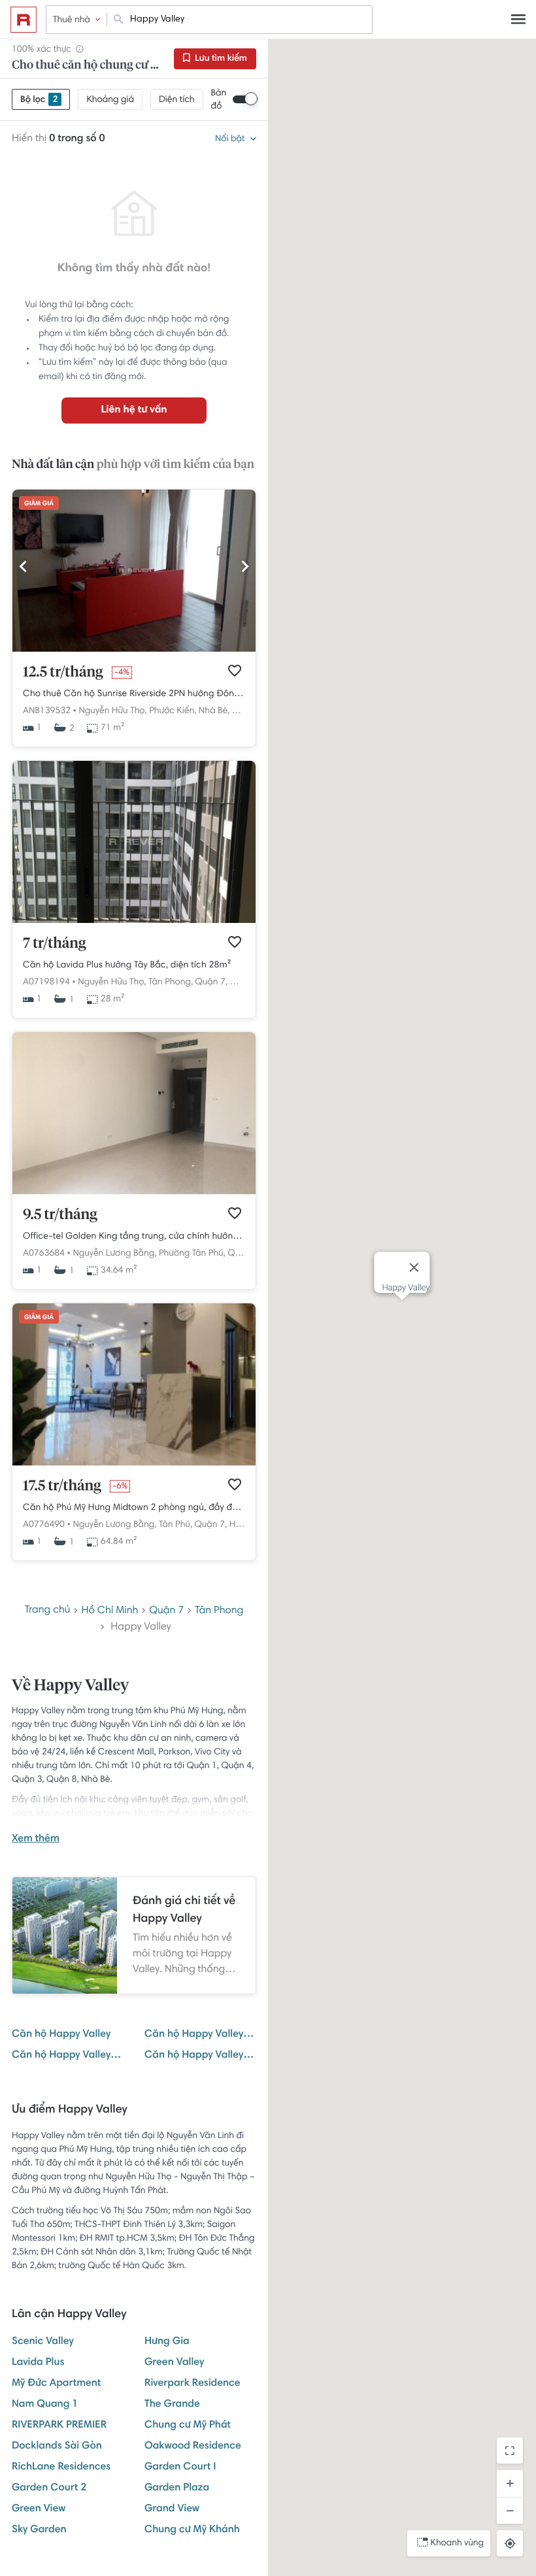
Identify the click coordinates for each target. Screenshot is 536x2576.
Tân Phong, (171, 982)
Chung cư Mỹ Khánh (192, 2530)
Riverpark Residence (193, 2384)
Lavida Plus (38, 2363)
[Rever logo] (24, 20)
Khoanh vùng (457, 2543)
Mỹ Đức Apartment (56, 2384)
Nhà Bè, (214, 711)
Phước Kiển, (173, 711)
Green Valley (174, 2363)
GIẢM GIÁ (39, 504)
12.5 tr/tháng (63, 673)
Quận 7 (166, 1611)
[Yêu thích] (235, 671)
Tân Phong (219, 1611)
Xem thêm (36, 1839)
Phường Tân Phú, (192, 1254)
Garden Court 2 (49, 2488)
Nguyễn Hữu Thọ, (112, 711)
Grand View (172, 2509)
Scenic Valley (43, 2342)
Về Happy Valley (70, 1686)
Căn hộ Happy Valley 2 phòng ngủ (68, 2056)
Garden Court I (180, 2467)
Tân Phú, (176, 1525)
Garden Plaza (177, 2488)
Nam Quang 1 (45, 2405)
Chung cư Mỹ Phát (188, 2426)
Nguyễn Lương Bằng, (114, 1254)
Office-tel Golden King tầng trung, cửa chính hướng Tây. (134, 1237)
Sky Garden (39, 2530)
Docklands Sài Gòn (57, 2447)
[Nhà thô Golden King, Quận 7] (134, 1192)
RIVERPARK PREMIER (59, 2426)
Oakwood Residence (193, 2447)
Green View (39, 2509)
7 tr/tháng (55, 944)
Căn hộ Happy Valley (61, 2035)
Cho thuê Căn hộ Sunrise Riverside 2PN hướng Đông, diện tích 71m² (134, 694)
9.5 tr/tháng (60, 1215)
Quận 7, (212, 982)
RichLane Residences (61, 2467)
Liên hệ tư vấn (134, 410)
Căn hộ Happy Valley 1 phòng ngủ (200, 2035)
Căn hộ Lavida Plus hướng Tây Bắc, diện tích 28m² (127, 965)
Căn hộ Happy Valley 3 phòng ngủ (200, 2056)
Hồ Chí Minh (109, 1611)
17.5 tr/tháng (62, 1486)
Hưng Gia (167, 2342)
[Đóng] (414, 1267)
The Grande (172, 2405)
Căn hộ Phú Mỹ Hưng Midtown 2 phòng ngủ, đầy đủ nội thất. (134, 1508)
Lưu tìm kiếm (220, 59)
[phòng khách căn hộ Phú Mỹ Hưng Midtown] (134, 1464)
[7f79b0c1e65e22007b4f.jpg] (134, 921)
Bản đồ (219, 100)
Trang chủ (48, 1611)
